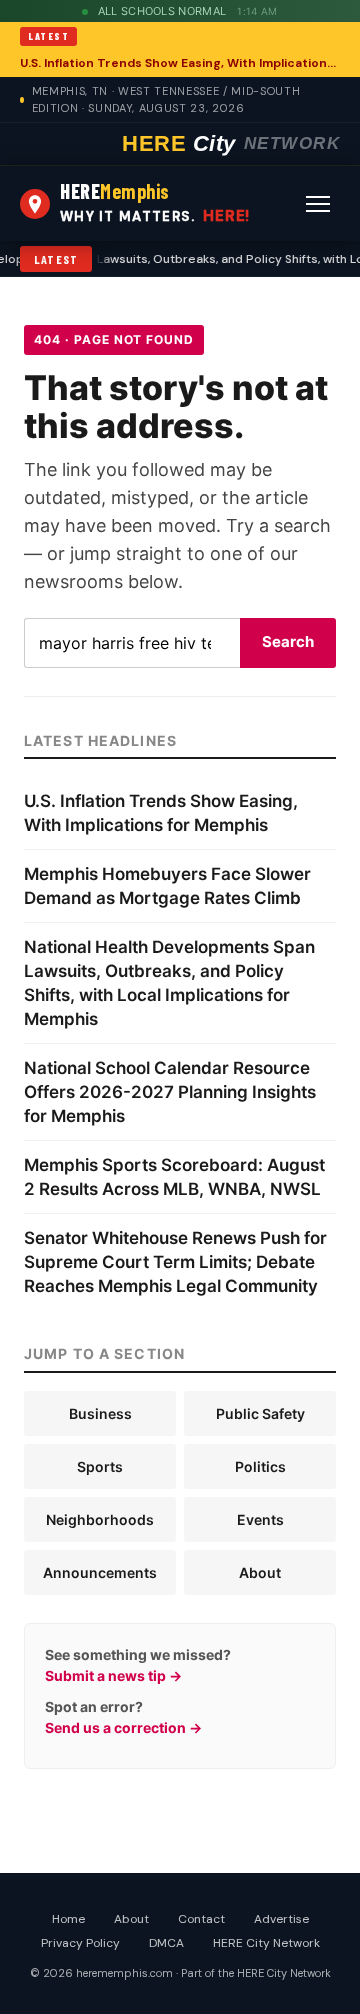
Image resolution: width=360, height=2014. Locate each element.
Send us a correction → (123, 1727)
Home (68, 1919)
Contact (201, 1919)
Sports (100, 1466)
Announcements (100, 1572)
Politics (260, 1466)
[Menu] (318, 204)
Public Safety (260, 1413)
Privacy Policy (80, 1943)
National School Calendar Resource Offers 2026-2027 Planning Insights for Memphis (170, 1092)
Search (288, 641)
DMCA (166, 1943)
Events (260, 1519)
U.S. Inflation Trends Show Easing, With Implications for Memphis (180, 63)
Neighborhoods (100, 1519)
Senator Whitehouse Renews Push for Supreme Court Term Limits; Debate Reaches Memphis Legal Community (175, 1262)
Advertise (281, 1919)
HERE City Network (266, 1943)
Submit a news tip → (113, 1675)
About (260, 1572)
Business (100, 1413)
